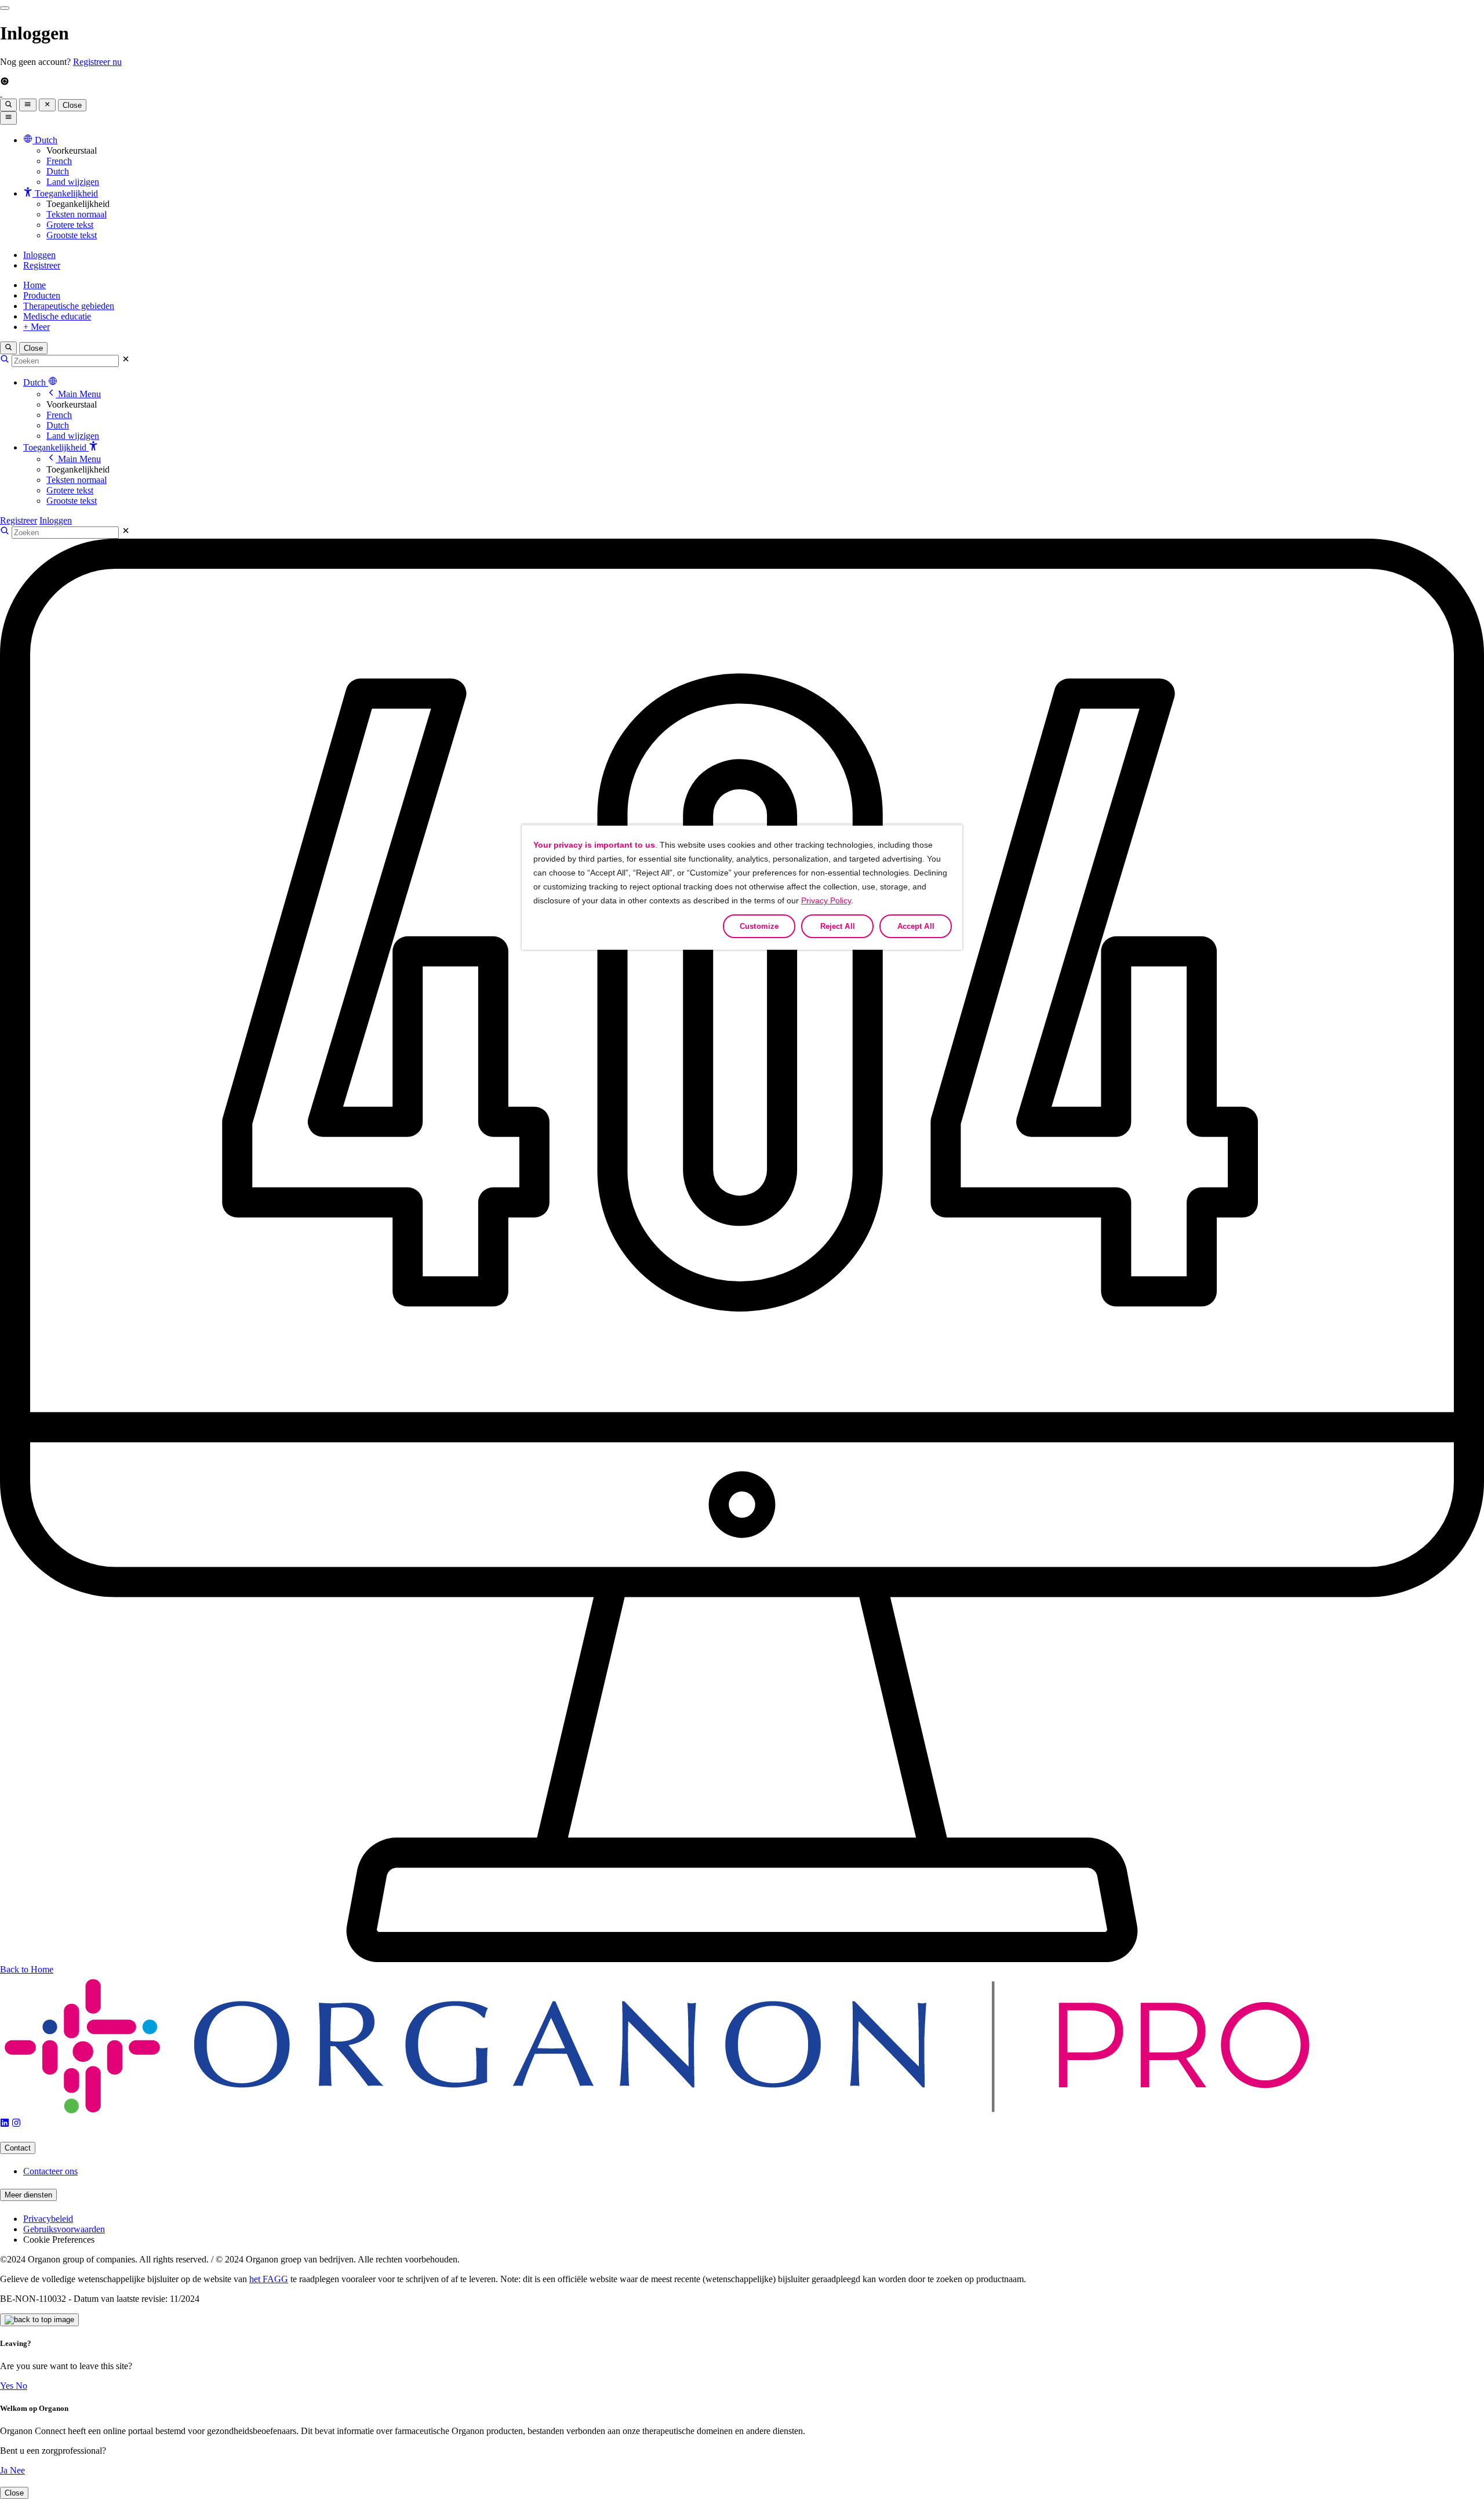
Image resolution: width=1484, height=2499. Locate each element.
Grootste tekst (72, 235)
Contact (18, 2148)
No (21, 2386)
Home (34, 285)
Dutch (58, 171)
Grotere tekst (70, 225)
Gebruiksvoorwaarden (64, 2229)
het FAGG (269, 2279)
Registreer (42, 265)
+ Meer (37, 327)
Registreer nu (97, 62)
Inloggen (39, 255)
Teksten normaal (77, 214)
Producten (42, 295)
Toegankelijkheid (56, 447)
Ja (5, 2470)
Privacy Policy (826, 900)
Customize (759, 926)
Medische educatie (57, 316)
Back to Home (27, 1969)
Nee (17, 2470)
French (59, 161)
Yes (8, 2386)
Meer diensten (28, 2195)
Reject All (838, 926)
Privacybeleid (48, 2219)
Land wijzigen (73, 182)
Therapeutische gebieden (69, 306)
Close (72, 105)
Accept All (916, 926)
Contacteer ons (50, 2171)
